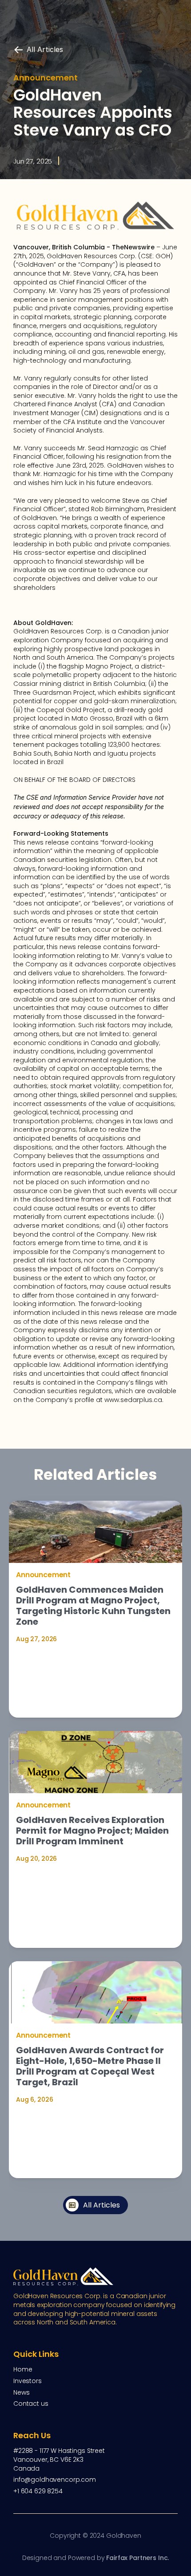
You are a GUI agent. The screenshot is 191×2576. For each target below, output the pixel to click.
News (21, 2392)
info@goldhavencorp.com (55, 2480)
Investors (28, 2381)
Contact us (31, 2404)
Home (23, 2369)
